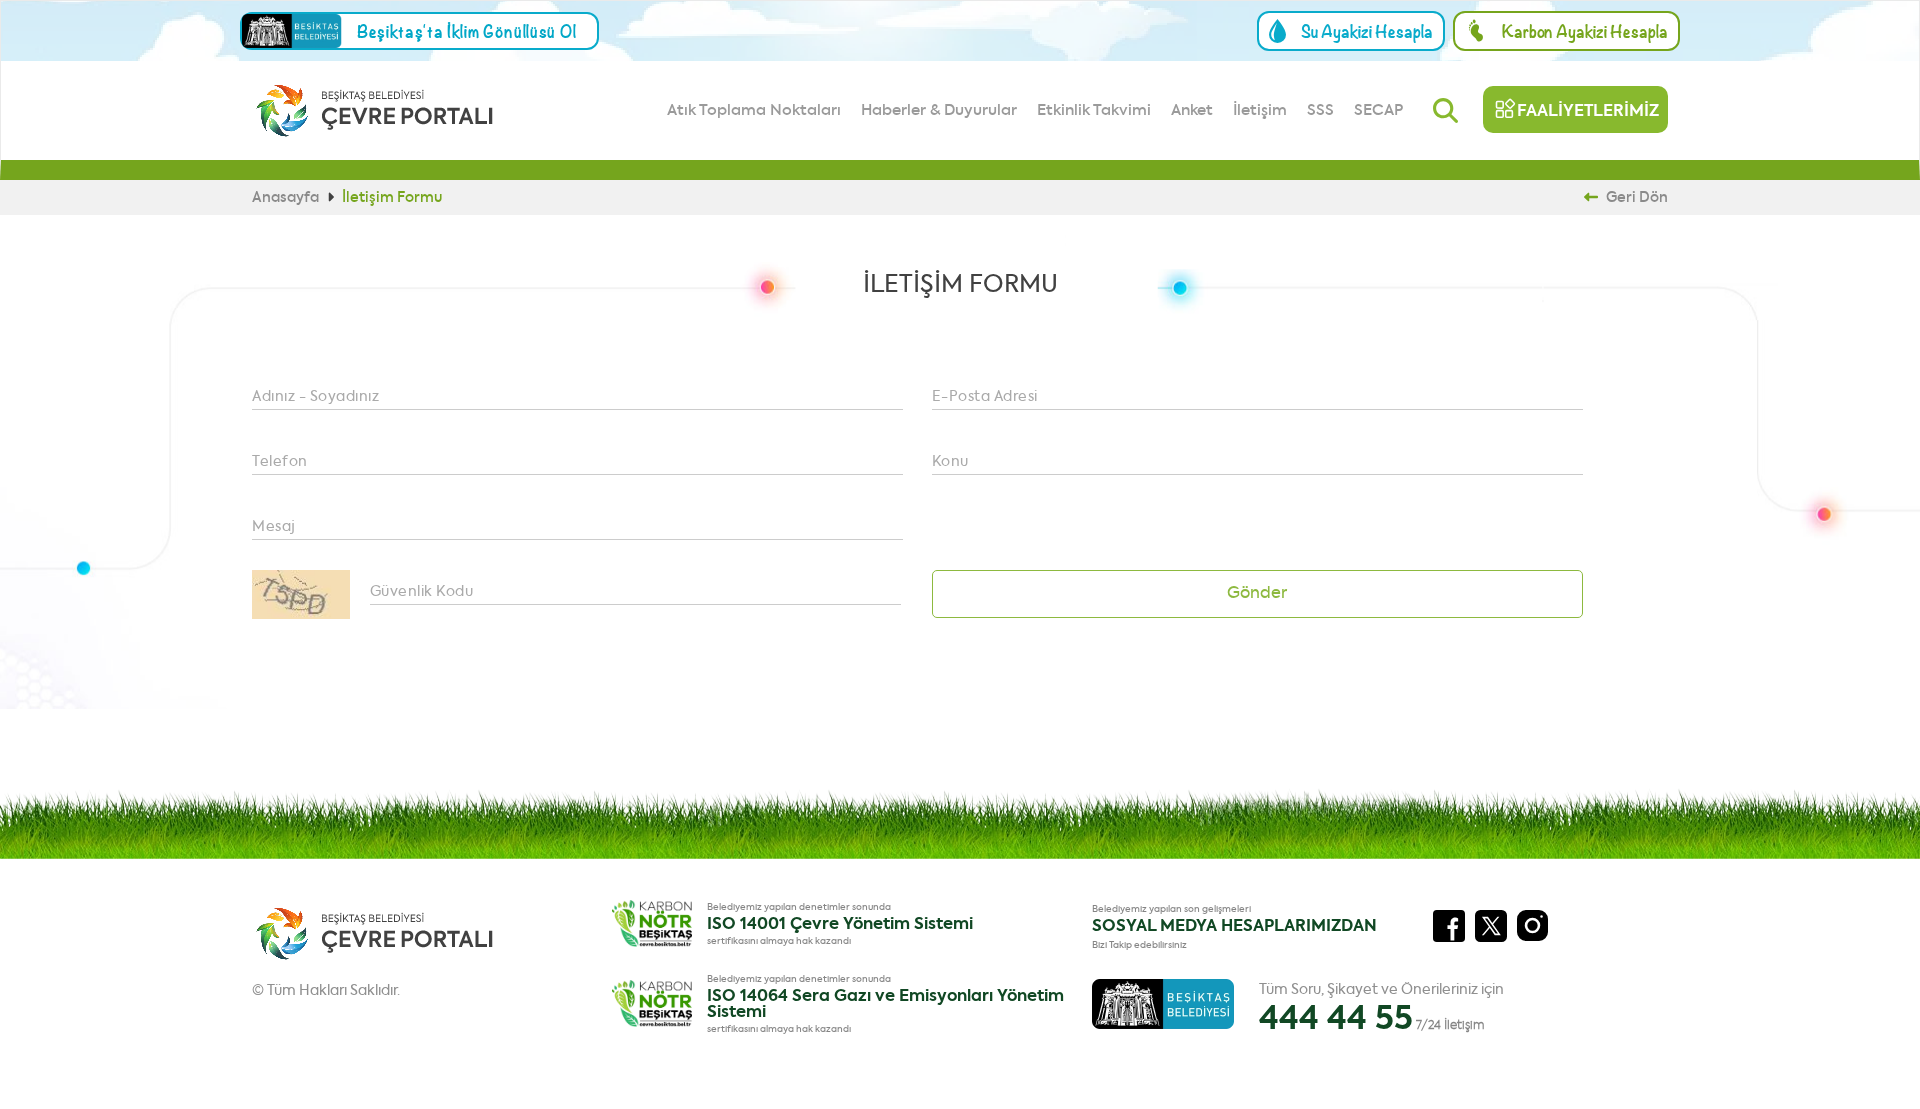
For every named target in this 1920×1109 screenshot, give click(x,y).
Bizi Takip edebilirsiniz (1139, 945)
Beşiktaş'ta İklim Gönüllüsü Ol (467, 31)
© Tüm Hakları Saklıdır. (326, 991)
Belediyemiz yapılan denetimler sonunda (799, 907)
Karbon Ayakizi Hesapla (1585, 31)
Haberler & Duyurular (939, 110)
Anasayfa (287, 198)
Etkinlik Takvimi (1094, 110)
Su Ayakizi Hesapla (1367, 31)
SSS (1320, 110)
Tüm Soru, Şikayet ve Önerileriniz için (1381, 1009)
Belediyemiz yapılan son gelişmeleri (1171, 909)
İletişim (1260, 110)
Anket (1192, 110)
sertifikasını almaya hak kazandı (779, 941)
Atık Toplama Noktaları (754, 110)
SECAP (1378, 110)
